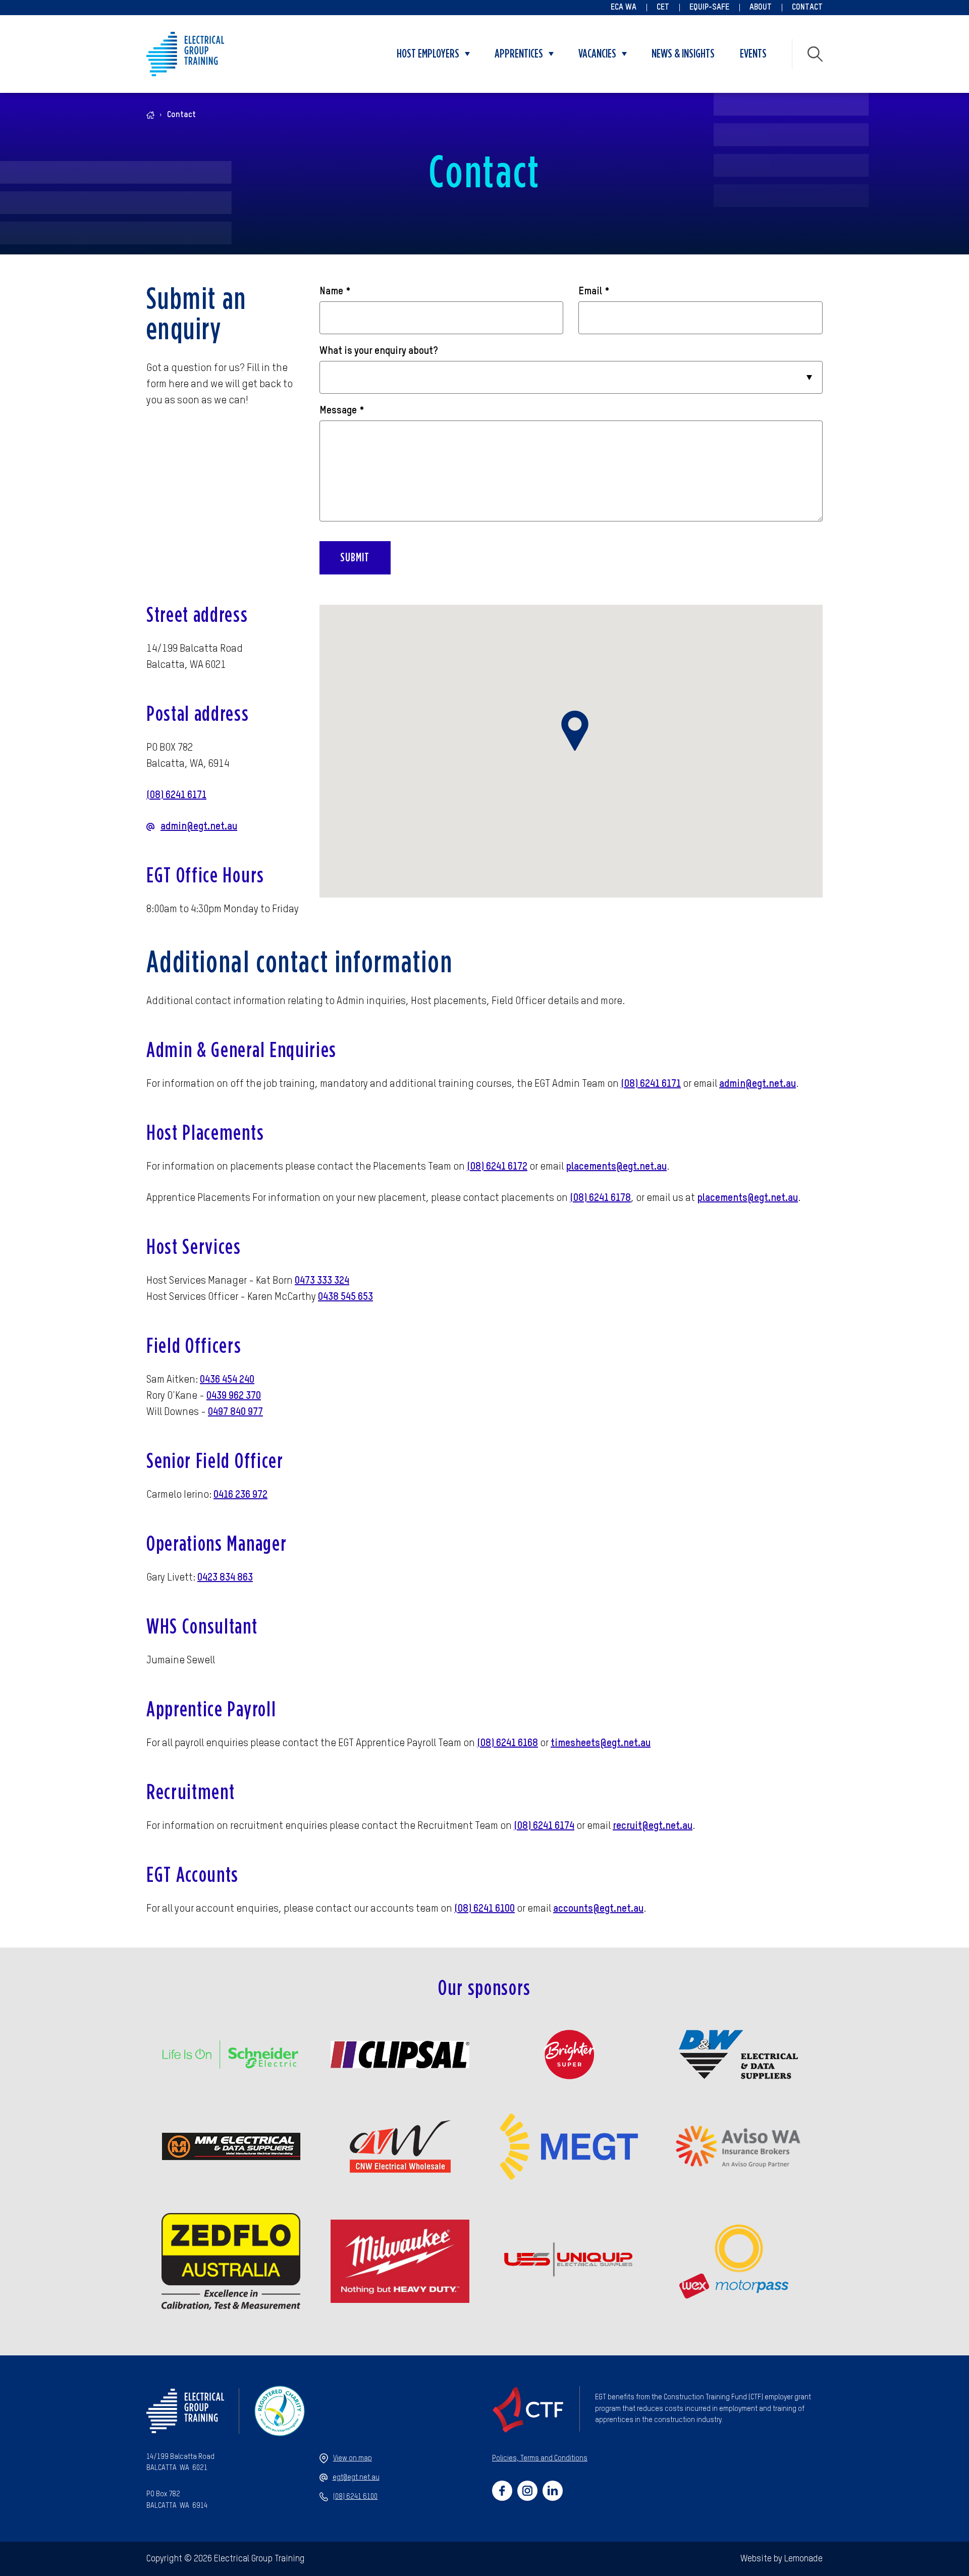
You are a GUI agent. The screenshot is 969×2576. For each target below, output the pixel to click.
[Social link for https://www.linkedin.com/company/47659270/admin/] (553, 2491)
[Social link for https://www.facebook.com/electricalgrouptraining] (502, 2491)
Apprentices (519, 54)
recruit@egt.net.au (653, 1826)
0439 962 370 (234, 1396)
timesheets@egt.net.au (601, 1744)
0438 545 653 (345, 1297)
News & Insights (683, 54)
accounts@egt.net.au (598, 1909)
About (761, 8)
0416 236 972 (240, 1495)
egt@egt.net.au (356, 2478)
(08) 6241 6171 (176, 796)
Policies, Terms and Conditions (540, 2458)
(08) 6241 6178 (600, 1198)
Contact (807, 8)
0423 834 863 (225, 1578)
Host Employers (428, 54)
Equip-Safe (709, 8)
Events (753, 54)
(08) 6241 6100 (484, 1909)
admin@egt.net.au (199, 827)
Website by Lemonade (782, 2559)
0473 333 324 (322, 1281)
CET (663, 8)
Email (594, 292)
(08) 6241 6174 (544, 1826)
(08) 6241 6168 (507, 1744)
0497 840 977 (235, 1412)
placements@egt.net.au (616, 1167)
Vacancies (597, 54)
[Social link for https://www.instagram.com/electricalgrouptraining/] (527, 2491)
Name (335, 292)
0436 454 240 (227, 1380)
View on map (353, 2458)
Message (342, 411)
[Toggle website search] (815, 54)
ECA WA (624, 8)
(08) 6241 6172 (497, 1167)
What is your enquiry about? (379, 351)
